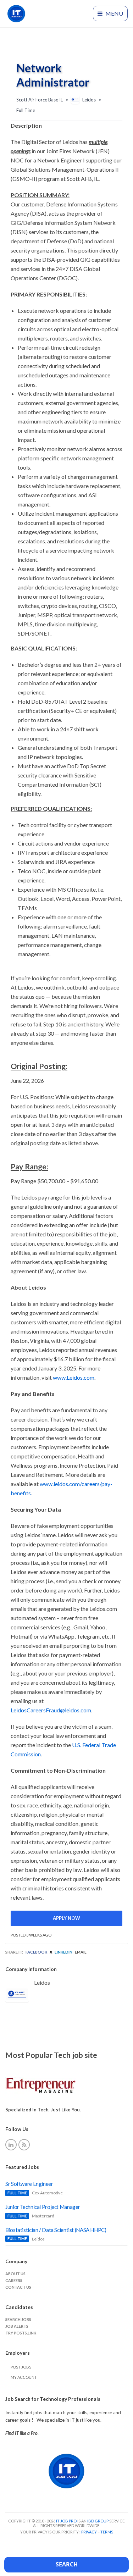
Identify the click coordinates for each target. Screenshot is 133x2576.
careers (14, 2280)
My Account (24, 2377)
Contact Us (18, 2287)
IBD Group (98, 2521)
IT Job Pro (66, 2521)
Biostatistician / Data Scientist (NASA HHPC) (56, 2230)
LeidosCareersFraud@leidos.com (51, 1710)
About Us (15, 2274)
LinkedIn (63, 1952)
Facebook (36, 1952)
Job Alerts (17, 2326)
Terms (107, 2532)
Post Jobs (21, 2367)
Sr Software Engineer (29, 2184)
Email (81, 1952)
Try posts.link (21, 2333)
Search (67, 2564)
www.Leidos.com (74, 1377)
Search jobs (18, 2319)
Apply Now (66, 1918)
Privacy (89, 2532)
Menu (114, 13)
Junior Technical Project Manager (43, 2207)
